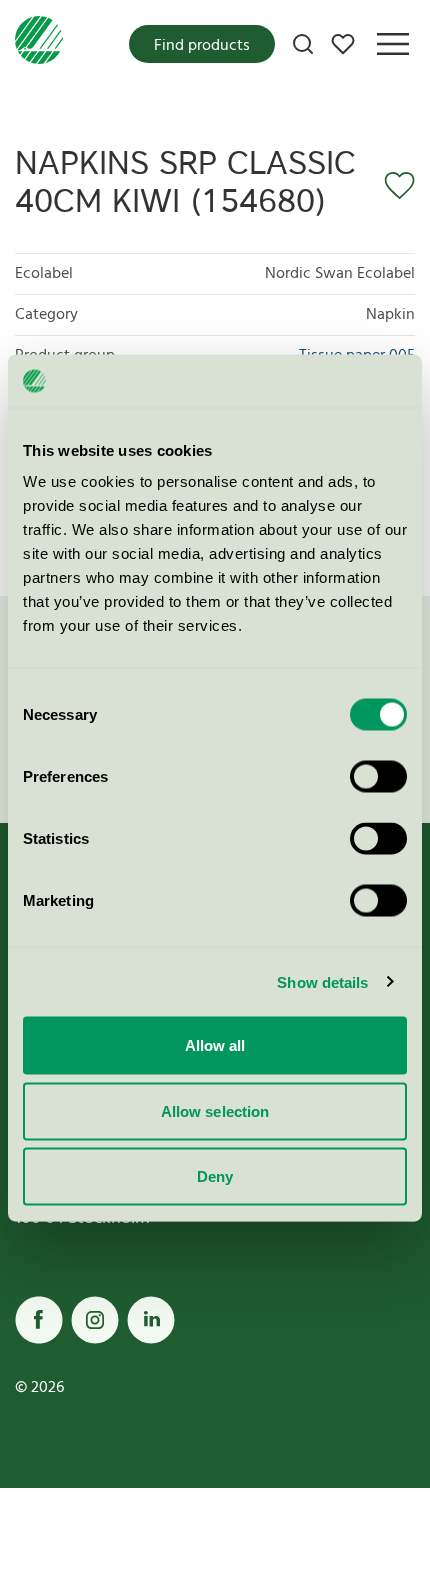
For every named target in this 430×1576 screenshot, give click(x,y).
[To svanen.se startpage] (39, 44)
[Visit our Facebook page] (39, 1320)
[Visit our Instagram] (95, 1320)
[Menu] (393, 44)
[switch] (378, 777)
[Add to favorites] (393, 186)
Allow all (215, 1045)
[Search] (303, 44)
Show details (322, 981)
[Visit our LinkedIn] (151, 1320)
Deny (215, 1176)
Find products (202, 46)
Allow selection (215, 1110)
